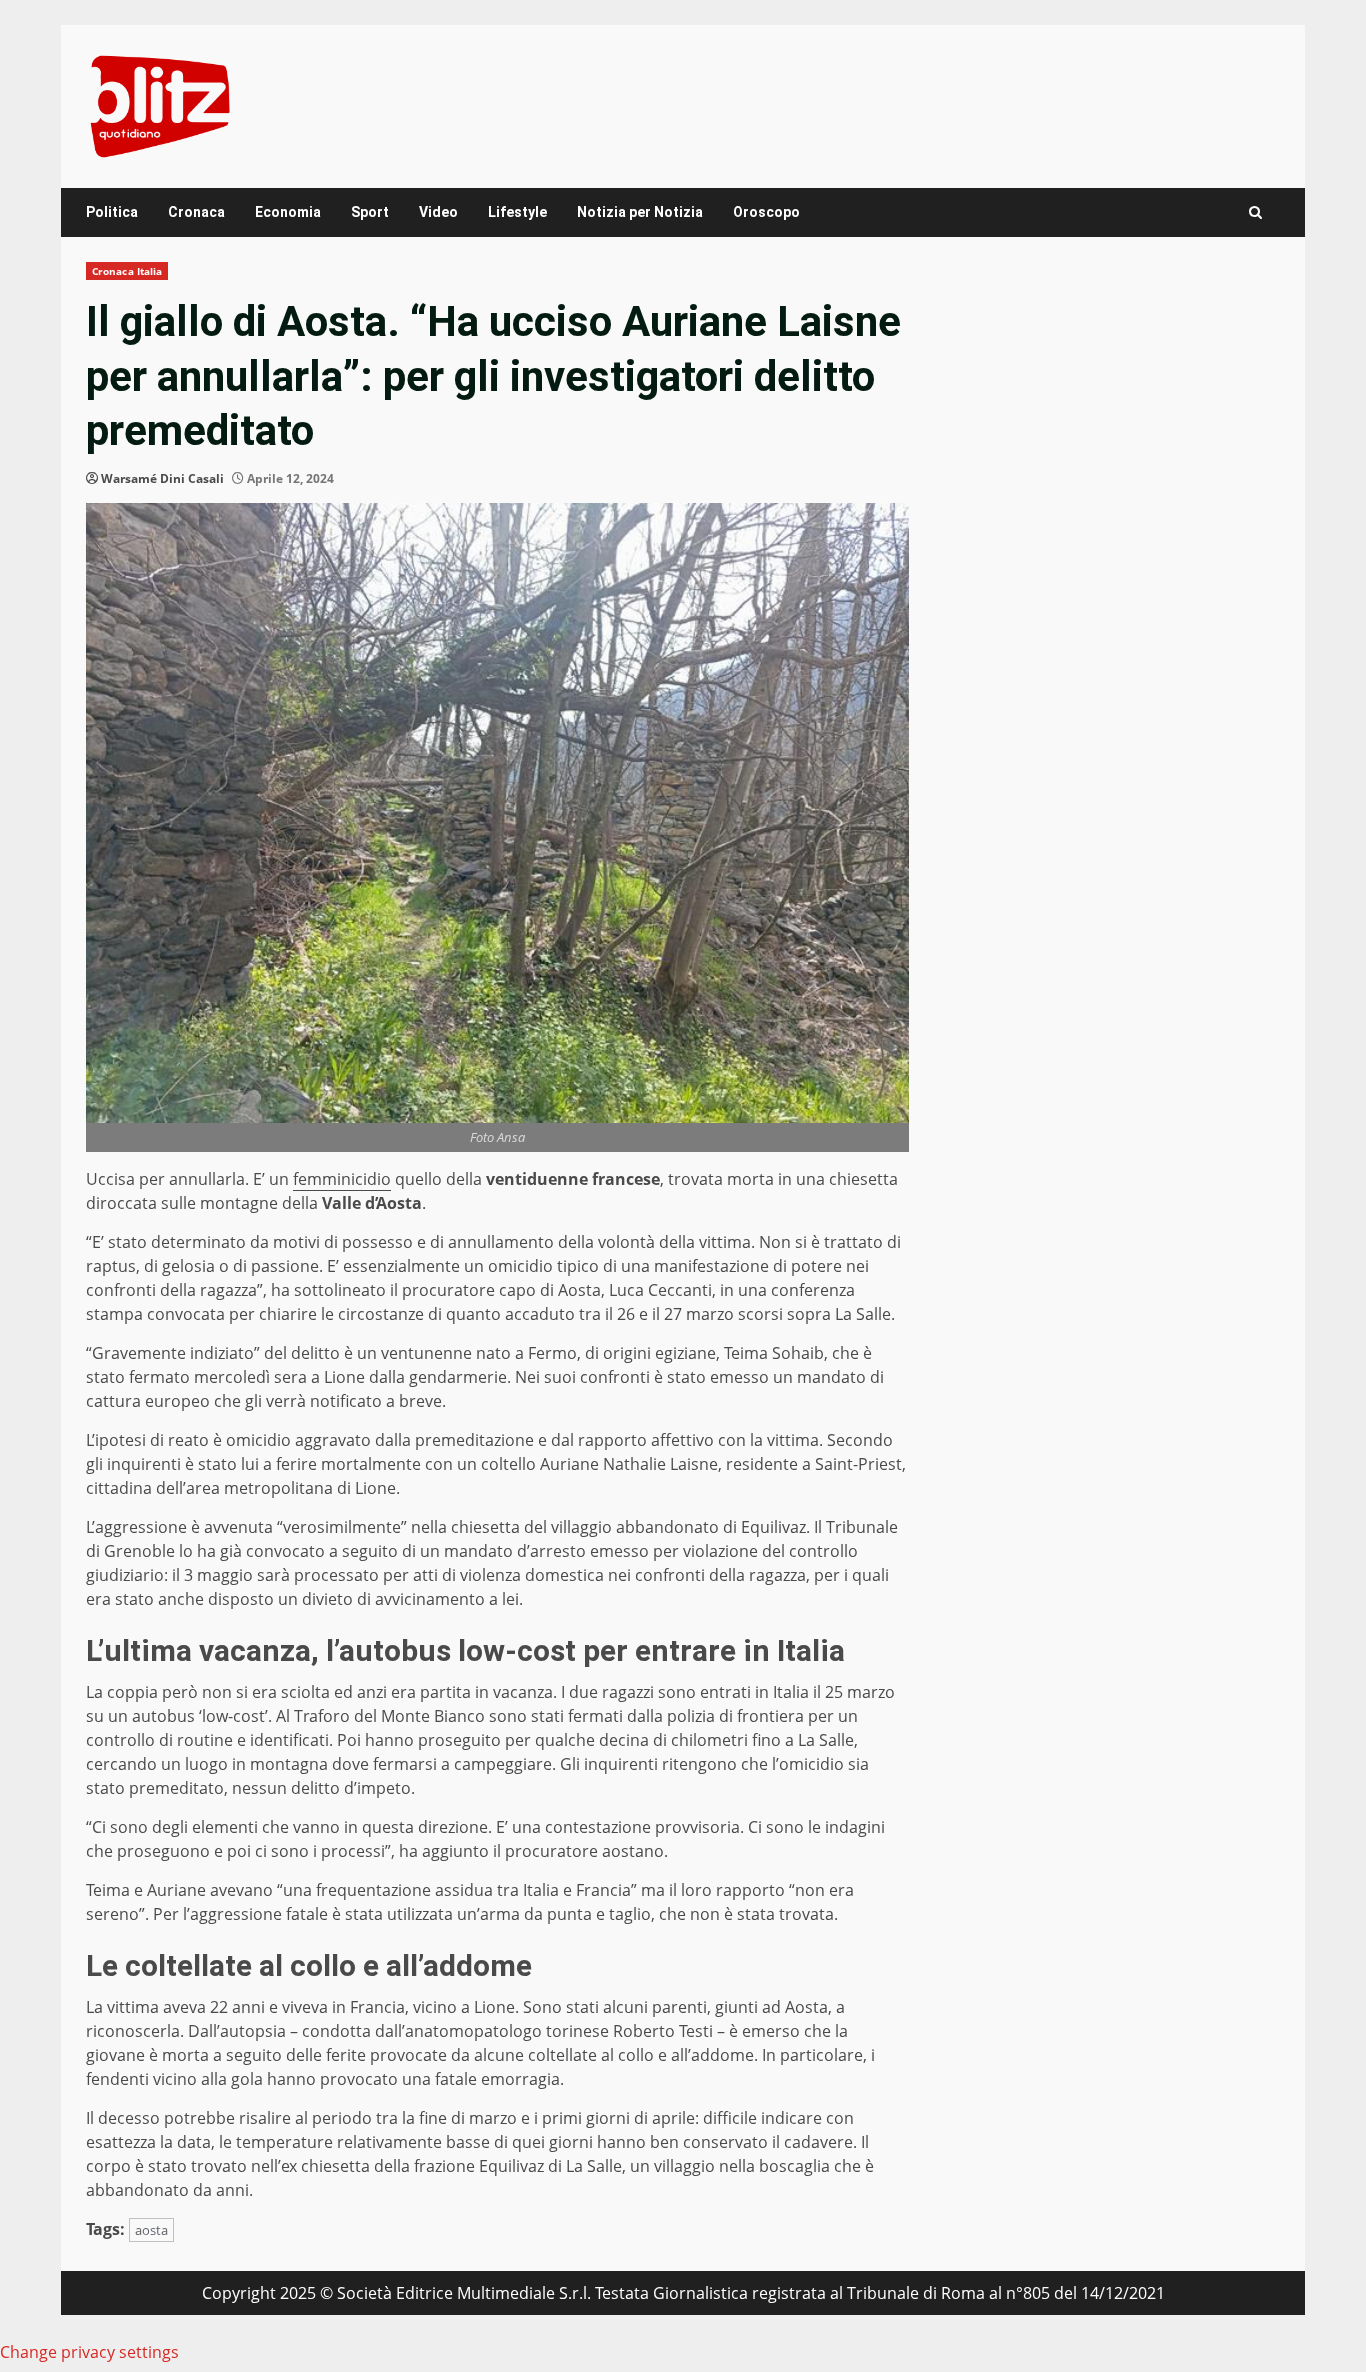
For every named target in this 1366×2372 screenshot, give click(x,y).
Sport (370, 212)
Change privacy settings (89, 2352)
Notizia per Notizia (640, 212)
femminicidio (342, 1179)
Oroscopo (766, 212)
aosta (151, 2230)
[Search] (1255, 212)
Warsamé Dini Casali (162, 478)
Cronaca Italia (127, 271)
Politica (112, 212)
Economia (288, 212)
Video (438, 212)
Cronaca (196, 212)
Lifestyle (517, 212)
